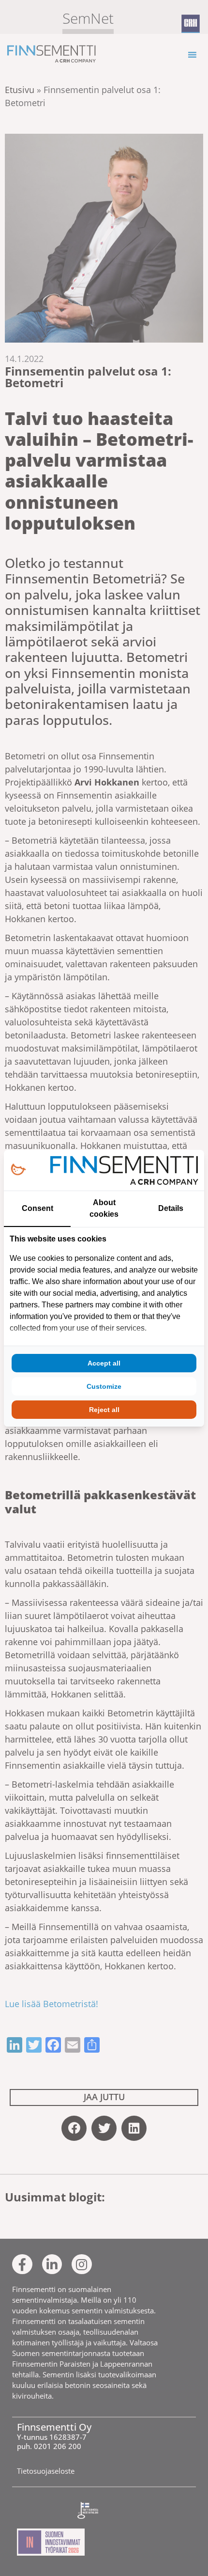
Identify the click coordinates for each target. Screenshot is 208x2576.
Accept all (104, 1363)
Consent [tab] (37, 1208)
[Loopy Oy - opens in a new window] (18, 1170)
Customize (104, 1386)
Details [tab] (171, 1208)
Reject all (104, 1410)
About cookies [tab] (104, 1208)
